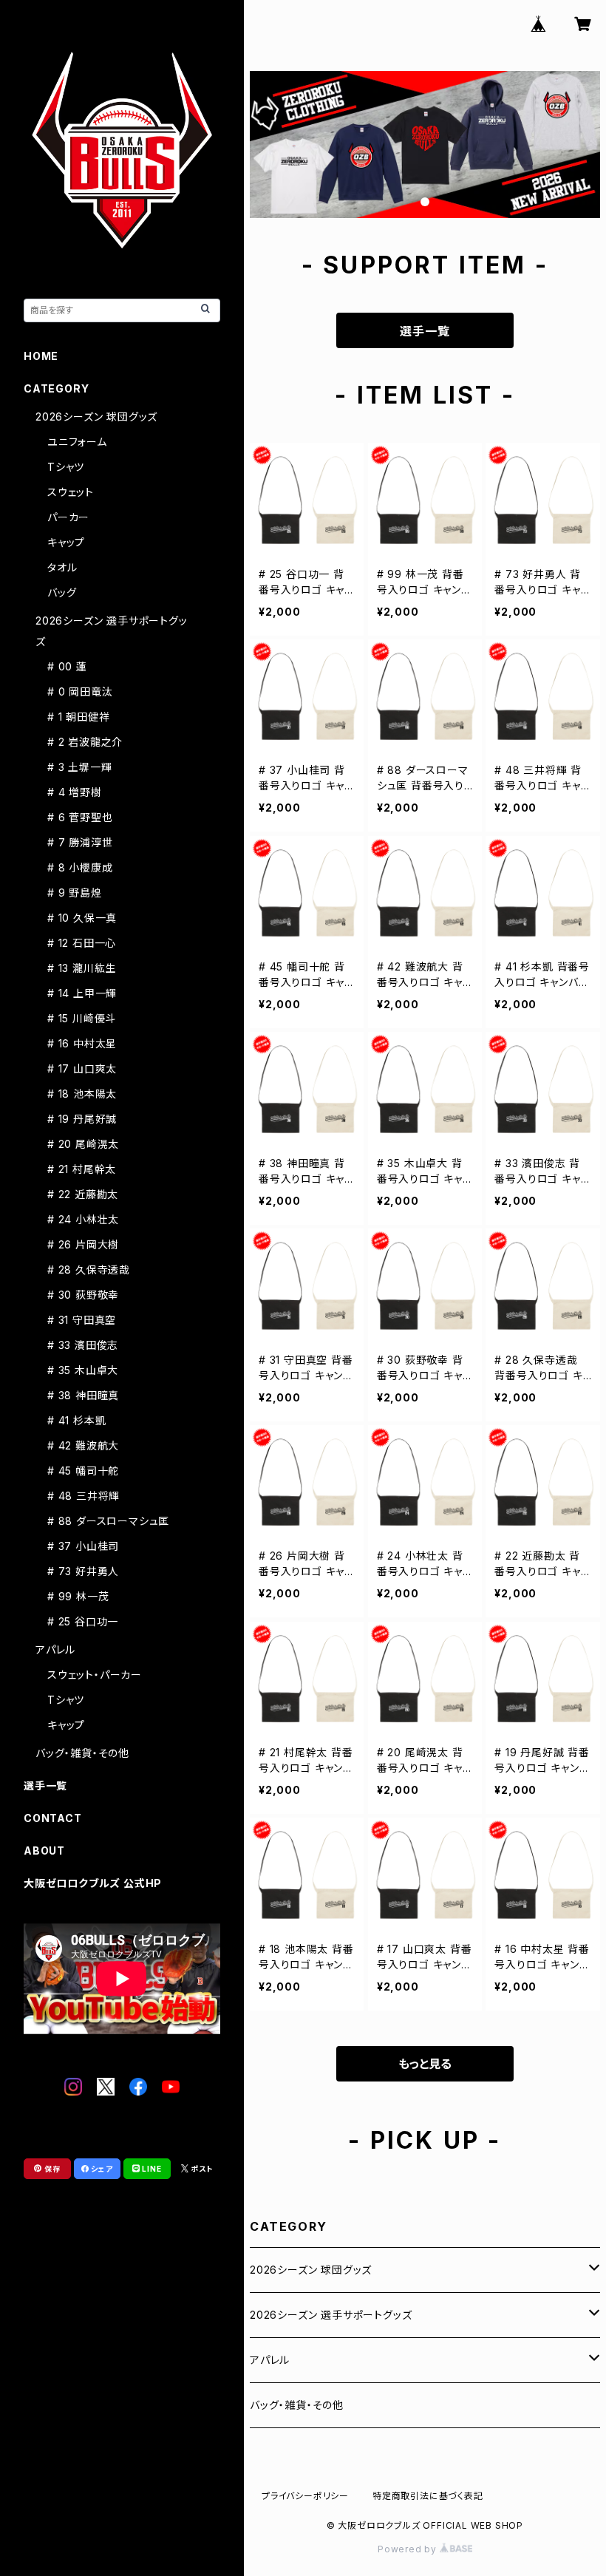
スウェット (71, 492)
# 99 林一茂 (78, 1596)
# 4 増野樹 (75, 792)
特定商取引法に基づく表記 (428, 2496)
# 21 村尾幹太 (82, 1169)
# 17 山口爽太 (82, 1068)
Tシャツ (66, 467)
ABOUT (44, 1851)
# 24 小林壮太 (83, 1219)
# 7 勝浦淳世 (80, 842)
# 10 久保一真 (82, 918)
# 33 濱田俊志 (83, 1345)
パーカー (68, 517)
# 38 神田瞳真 (83, 1395)
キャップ (66, 542)
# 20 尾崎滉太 (83, 1144)
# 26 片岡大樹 (83, 1244)
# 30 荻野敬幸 (83, 1295)
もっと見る (425, 2064)
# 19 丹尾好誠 (82, 1119)
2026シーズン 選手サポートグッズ (331, 2315)
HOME (41, 356)
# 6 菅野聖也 (80, 817)
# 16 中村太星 (82, 1043)
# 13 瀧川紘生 (82, 968)
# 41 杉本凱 (76, 1420)
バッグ (62, 592)
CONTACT (53, 1818)
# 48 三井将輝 (84, 1496)
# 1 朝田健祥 (78, 717)
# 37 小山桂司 (83, 1546)
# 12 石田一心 (82, 943)
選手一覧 (425, 331)
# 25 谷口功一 (83, 1621)
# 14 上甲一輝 (82, 993)
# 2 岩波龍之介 (85, 742)
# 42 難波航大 (83, 1445)
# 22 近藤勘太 (83, 1194)
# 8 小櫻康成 (80, 867)
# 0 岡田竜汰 (80, 691)
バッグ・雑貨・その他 (297, 2405)
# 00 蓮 (67, 666)
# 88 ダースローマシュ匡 (108, 1521)
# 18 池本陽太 (82, 1094)
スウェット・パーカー (95, 1675)
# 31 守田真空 (82, 1320)
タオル (62, 567)
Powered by (409, 2549)
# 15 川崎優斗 (82, 1018)
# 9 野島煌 (75, 893)
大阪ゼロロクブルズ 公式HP (93, 1883)
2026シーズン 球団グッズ (311, 2270)
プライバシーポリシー (305, 2496)
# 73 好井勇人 (83, 1571)
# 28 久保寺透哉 (89, 1270)
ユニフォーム (77, 442)
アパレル (270, 2360)
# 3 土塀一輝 (79, 767)
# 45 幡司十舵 (83, 1471)
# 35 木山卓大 (83, 1370)
